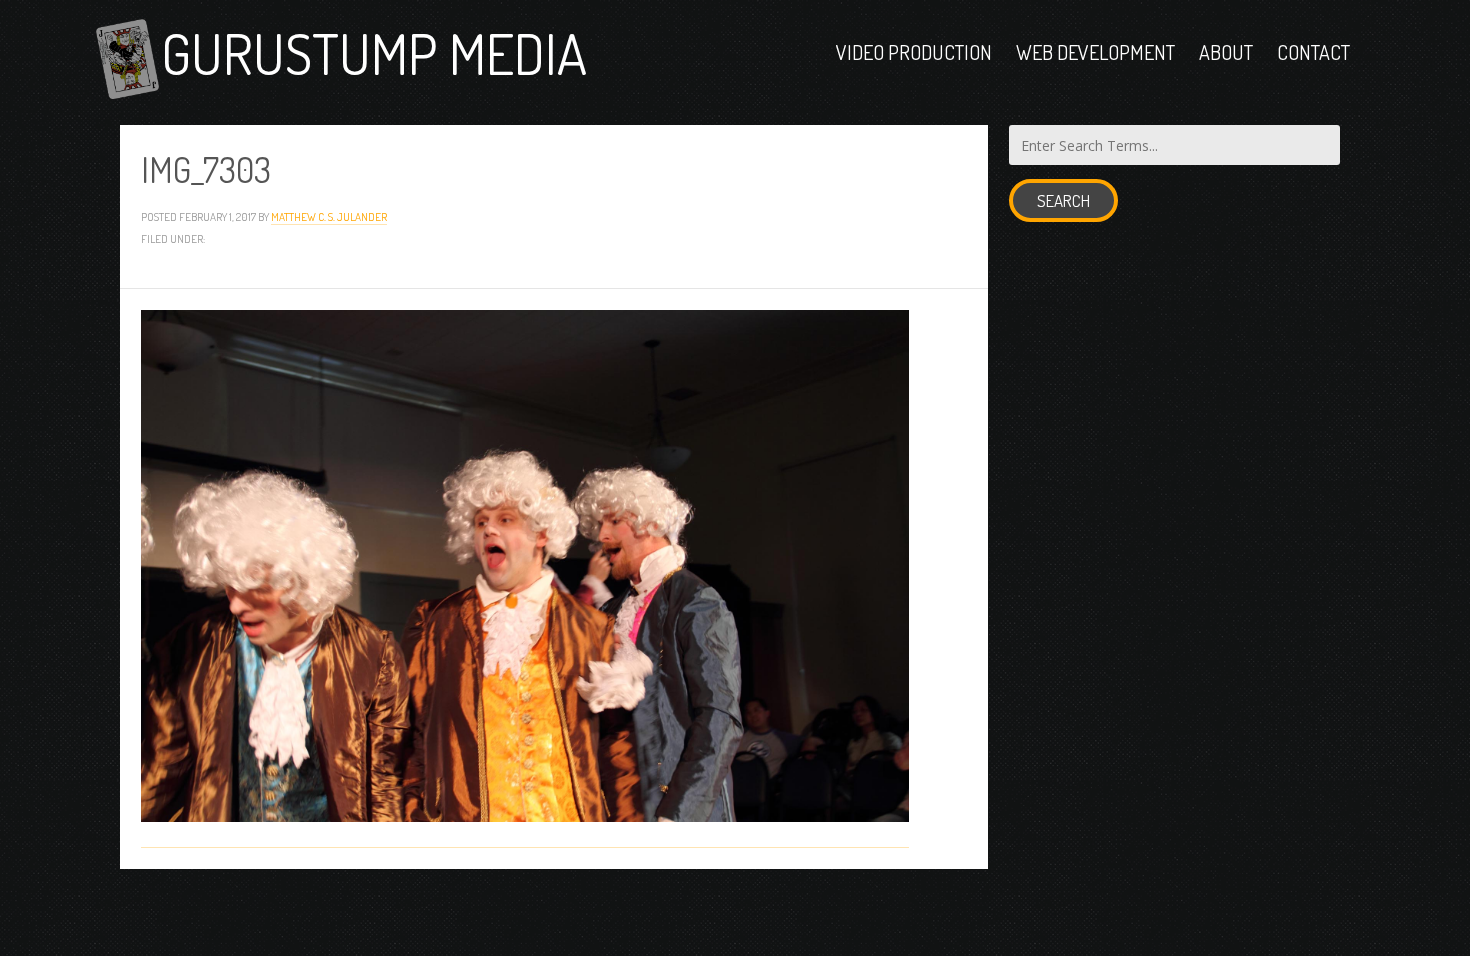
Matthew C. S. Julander (329, 216)
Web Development (1095, 52)
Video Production (914, 52)
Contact (1313, 52)
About (1226, 52)
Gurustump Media (374, 52)
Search (1063, 200)
